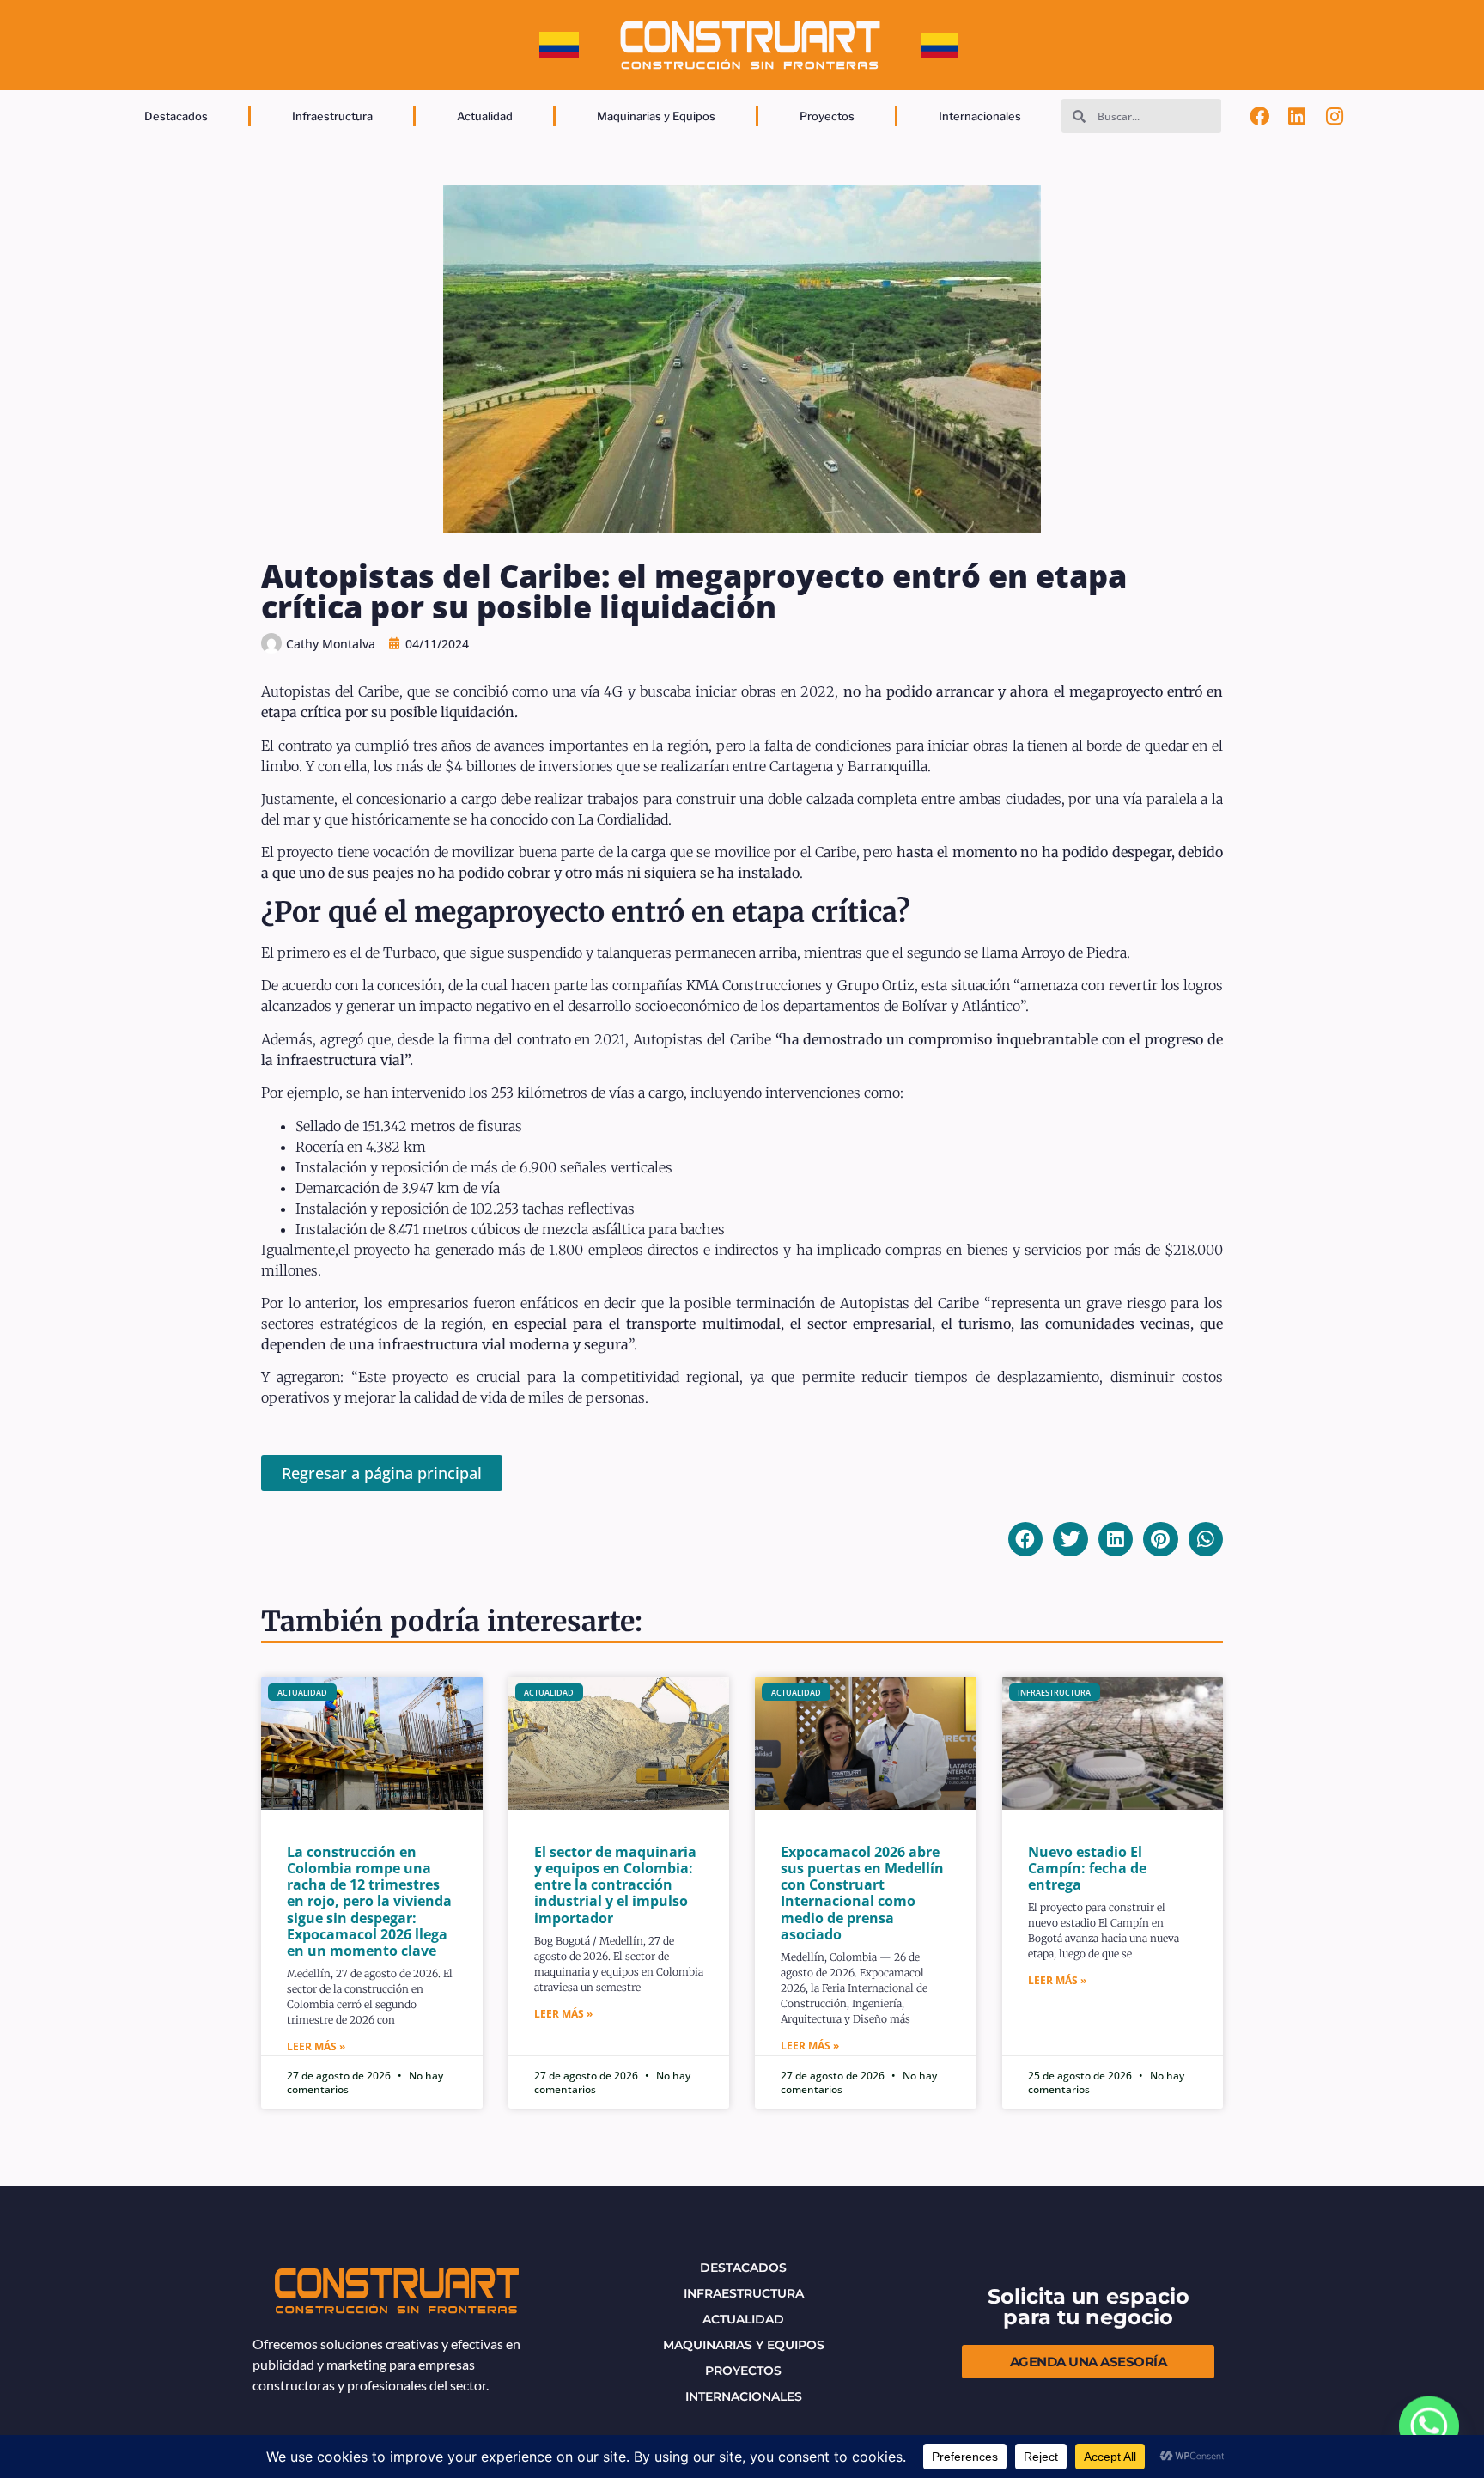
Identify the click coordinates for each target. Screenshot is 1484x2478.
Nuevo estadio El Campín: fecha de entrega (1087, 1868)
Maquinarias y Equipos (656, 116)
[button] (1026, 1540)
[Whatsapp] (1429, 2426)
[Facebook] (1260, 116)
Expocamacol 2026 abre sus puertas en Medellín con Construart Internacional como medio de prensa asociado (862, 1893)
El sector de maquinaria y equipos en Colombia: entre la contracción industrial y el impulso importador (615, 1885)
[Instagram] (1335, 116)
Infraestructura (332, 116)
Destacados (176, 116)
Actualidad (485, 116)
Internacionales (980, 116)
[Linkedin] (1297, 116)
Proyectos (827, 116)
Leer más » (316, 2046)
